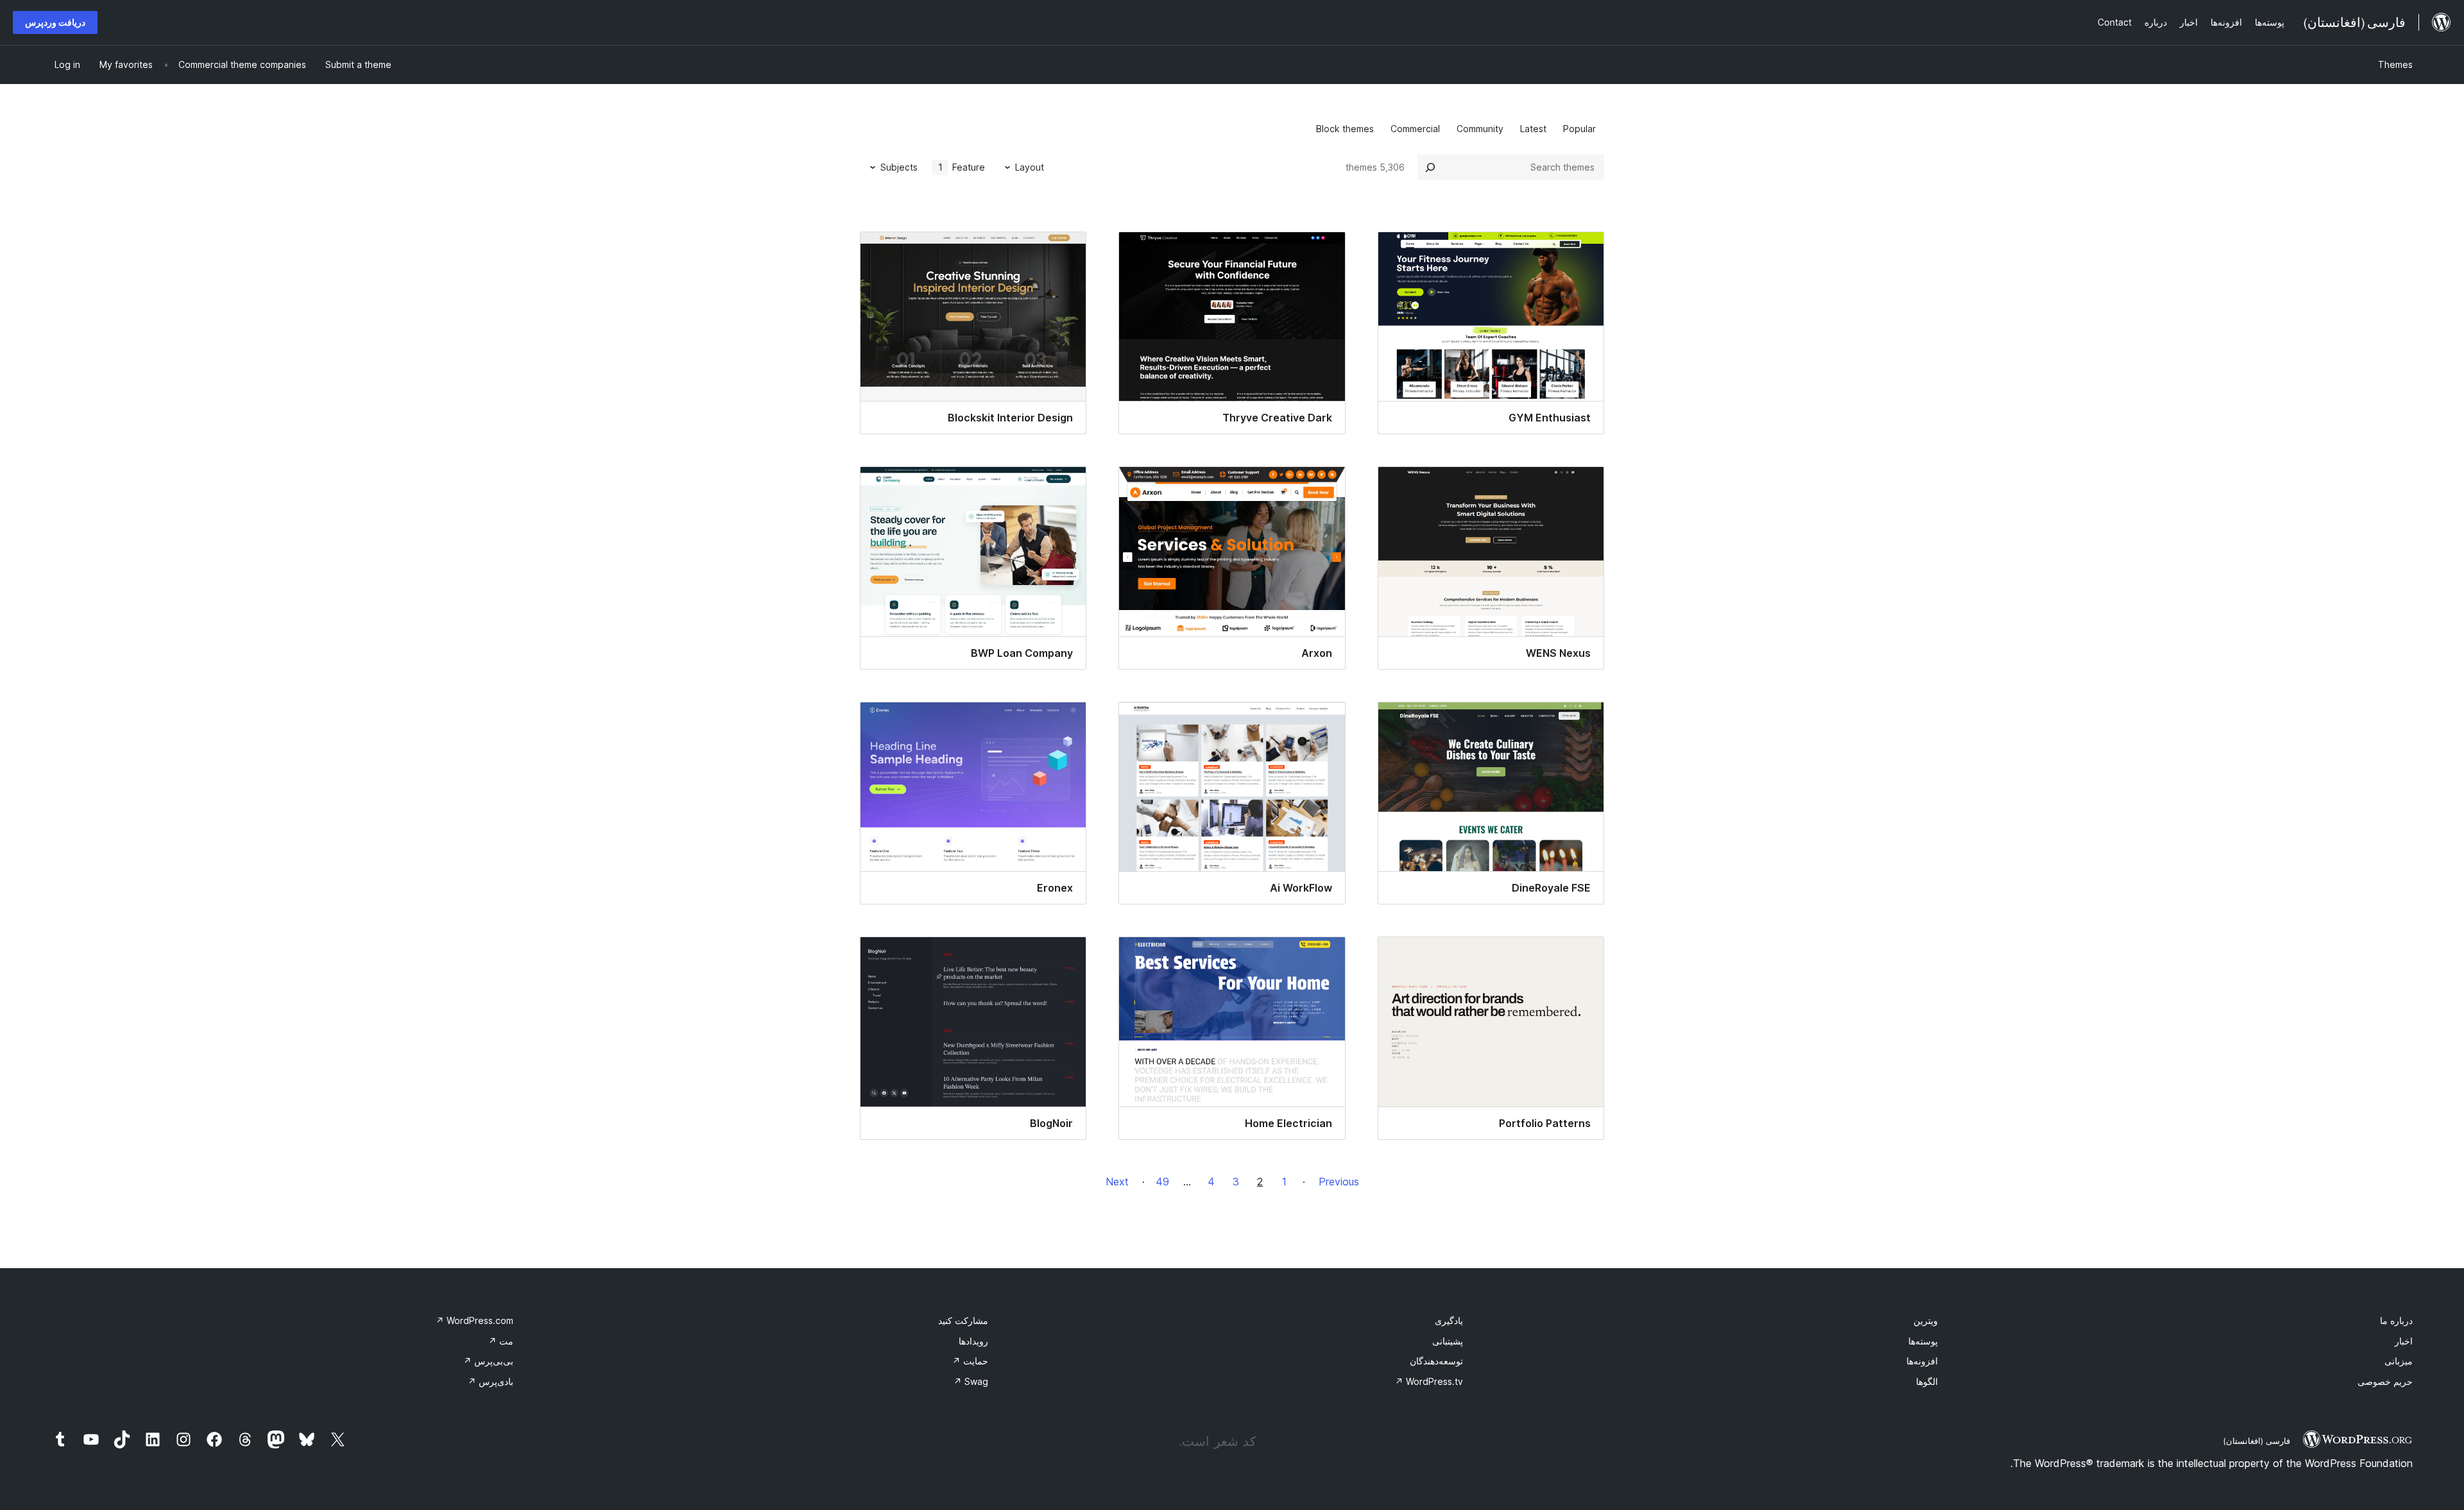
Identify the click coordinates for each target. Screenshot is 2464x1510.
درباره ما (2396, 1320)
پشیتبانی (1448, 1341)
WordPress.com (475, 1320)
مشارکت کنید (963, 1320)
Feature (962, 167)
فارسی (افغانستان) (2256, 1441)
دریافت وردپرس (55, 22)
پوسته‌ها (1923, 1341)
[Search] (1430, 167)
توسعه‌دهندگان (1436, 1361)
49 (1162, 1182)
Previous (1339, 1182)
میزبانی (2399, 1361)
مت (501, 1341)
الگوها (1927, 1381)
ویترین (1926, 1320)
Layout (1030, 167)
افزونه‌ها (1922, 1361)
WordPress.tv (1429, 1381)
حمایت (970, 1361)
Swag (971, 1381)
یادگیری (1449, 1320)
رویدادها (973, 1341)
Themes (2395, 64)
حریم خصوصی (2385, 1381)
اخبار (2404, 1341)
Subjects (899, 167)
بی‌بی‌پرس (488, 1361)
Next (1117, 1182)
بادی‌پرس (491, 1381)
